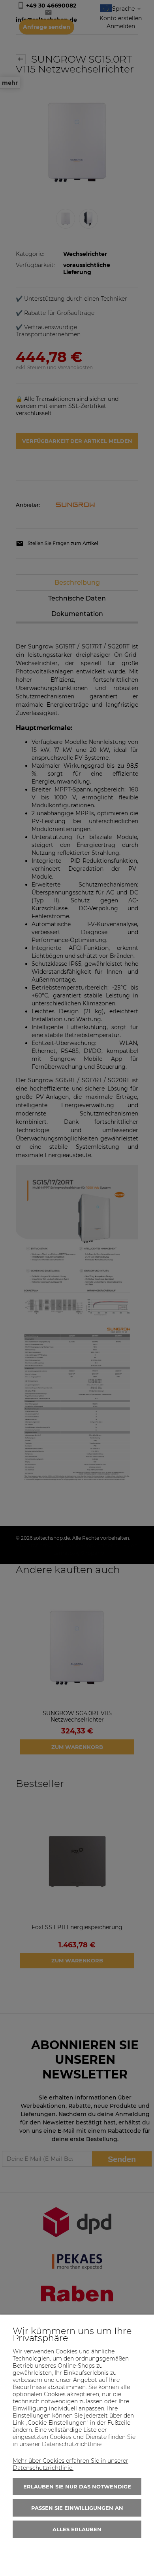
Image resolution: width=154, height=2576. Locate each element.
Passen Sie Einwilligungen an (77, 2508)
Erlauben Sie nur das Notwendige (77, 2486)
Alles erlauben (77, 2529)
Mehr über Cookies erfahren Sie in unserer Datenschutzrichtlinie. (70, 2464)
